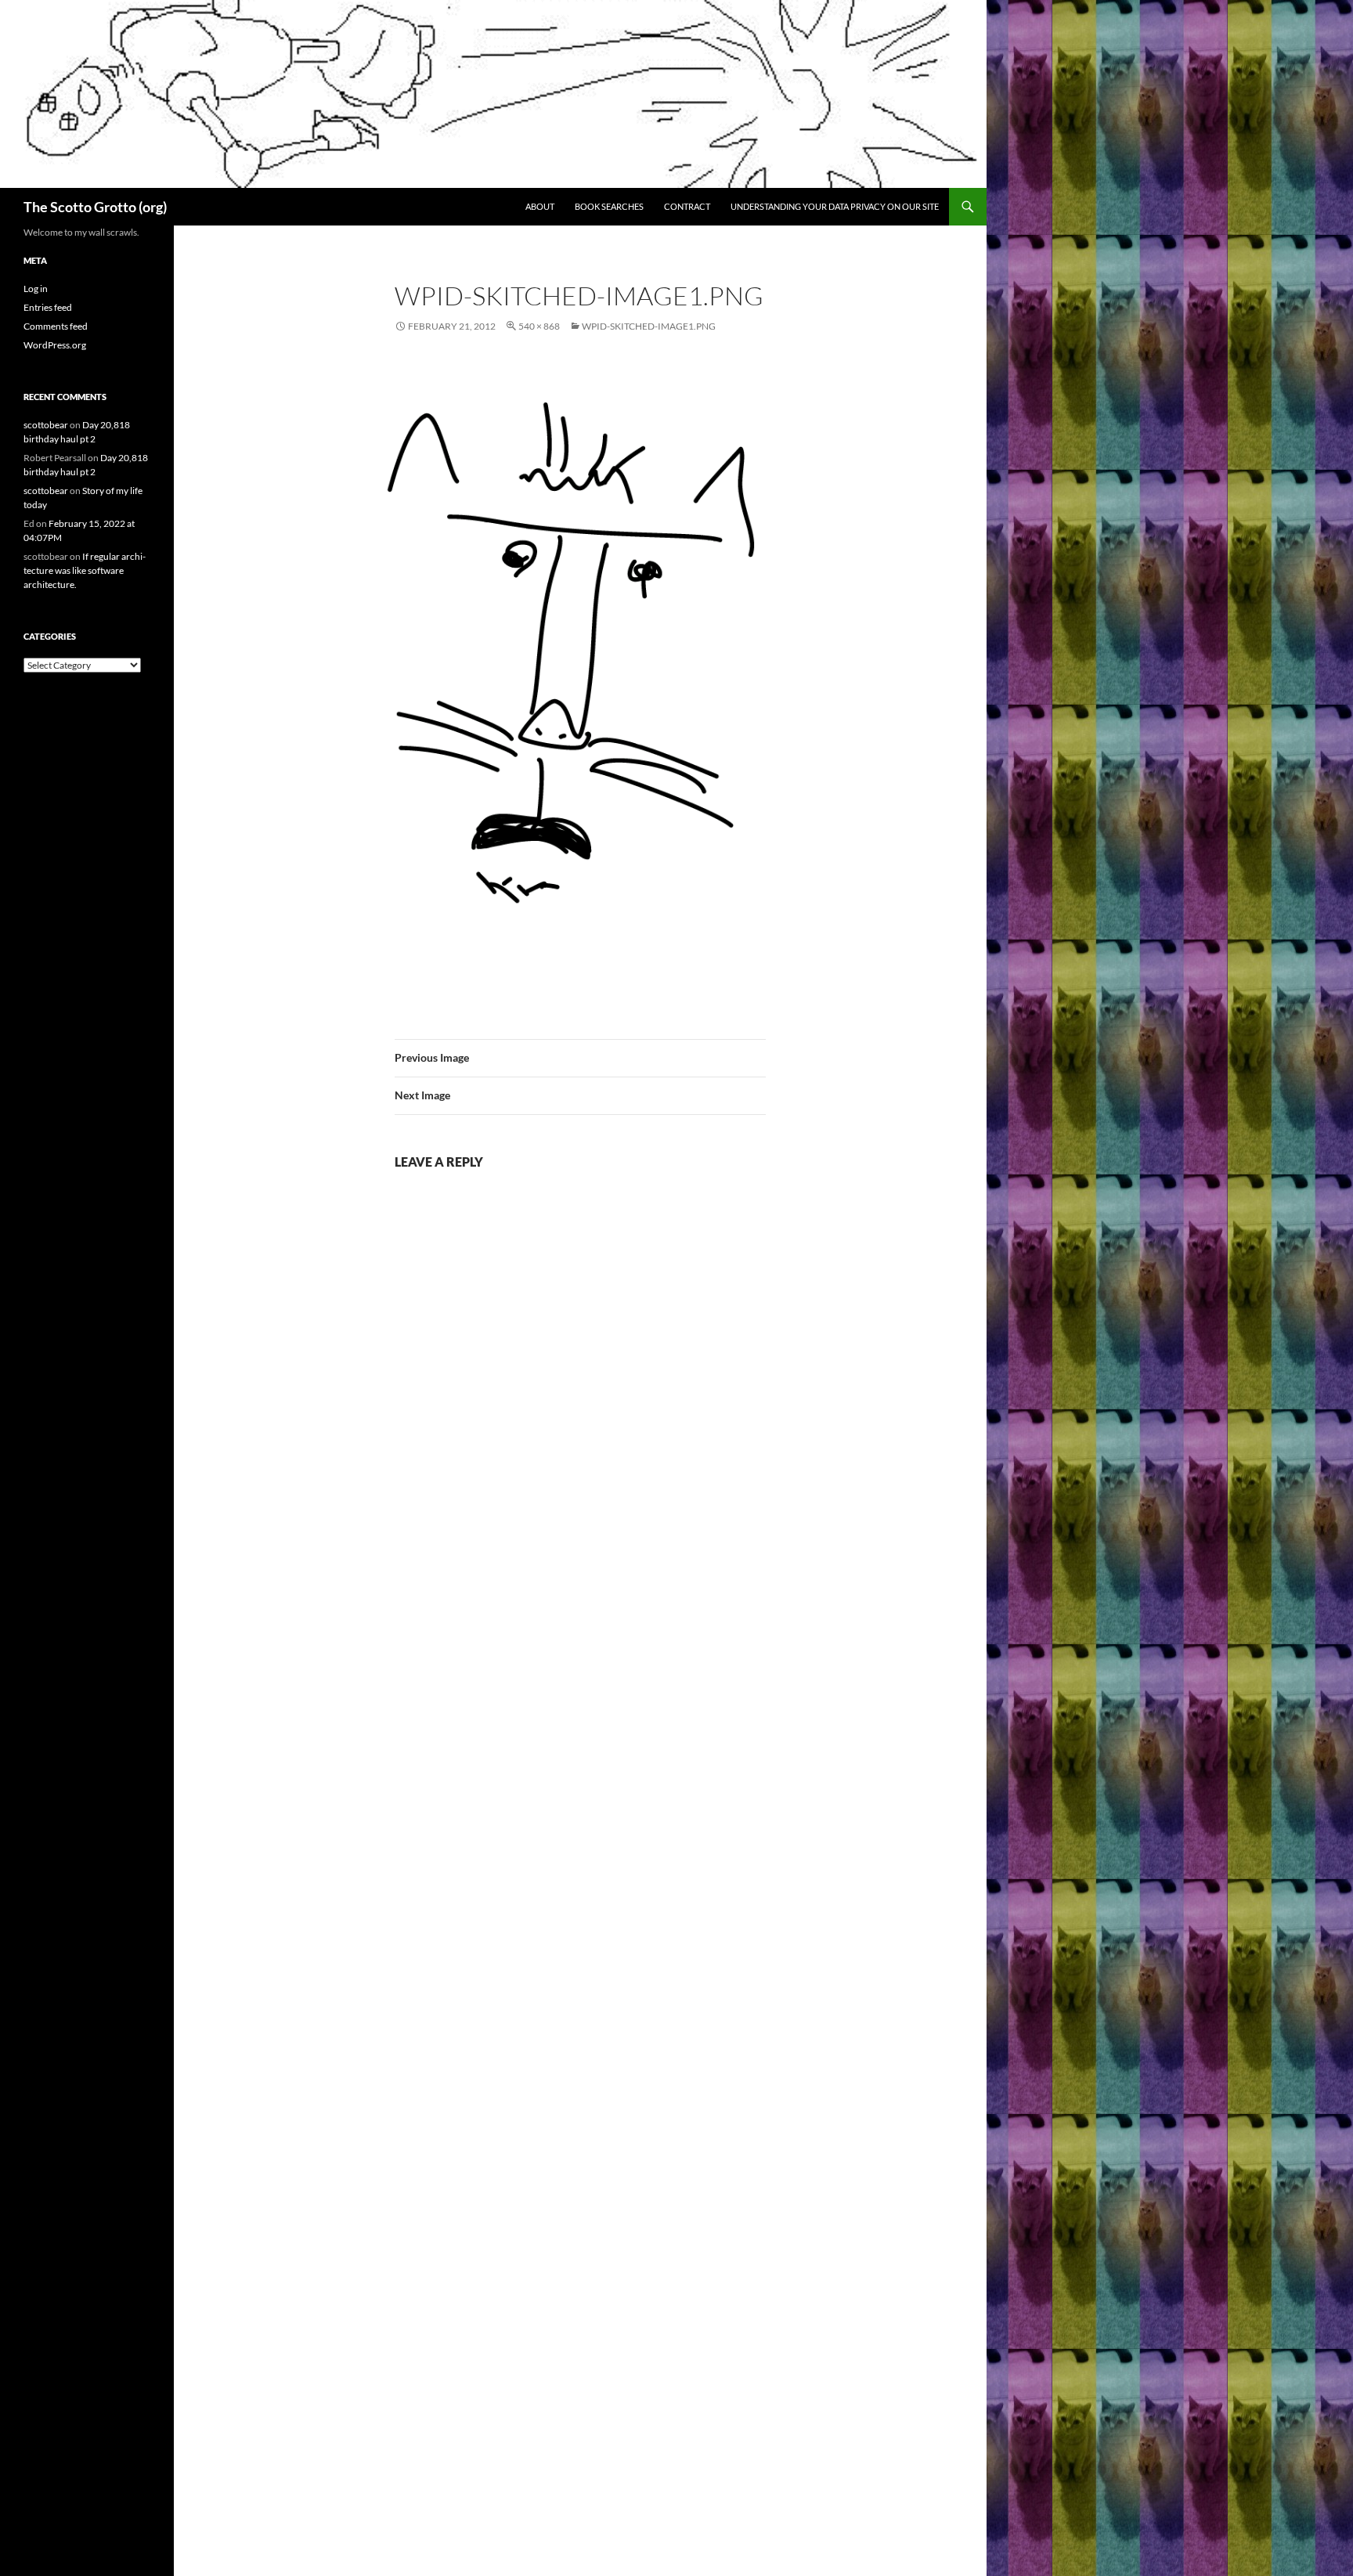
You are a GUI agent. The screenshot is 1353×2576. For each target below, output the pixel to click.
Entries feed (48, 307)
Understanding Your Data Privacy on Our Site (835, 206)
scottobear (46, 425)
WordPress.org (55, 345)
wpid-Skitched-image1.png (649, 326)
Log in (36, 289)
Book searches (609, 206)
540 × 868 (539, 326)
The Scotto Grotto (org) (95, 207)
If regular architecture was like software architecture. (85, 570)
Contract (687, 206)
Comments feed (56, 326)
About (540, 206)
